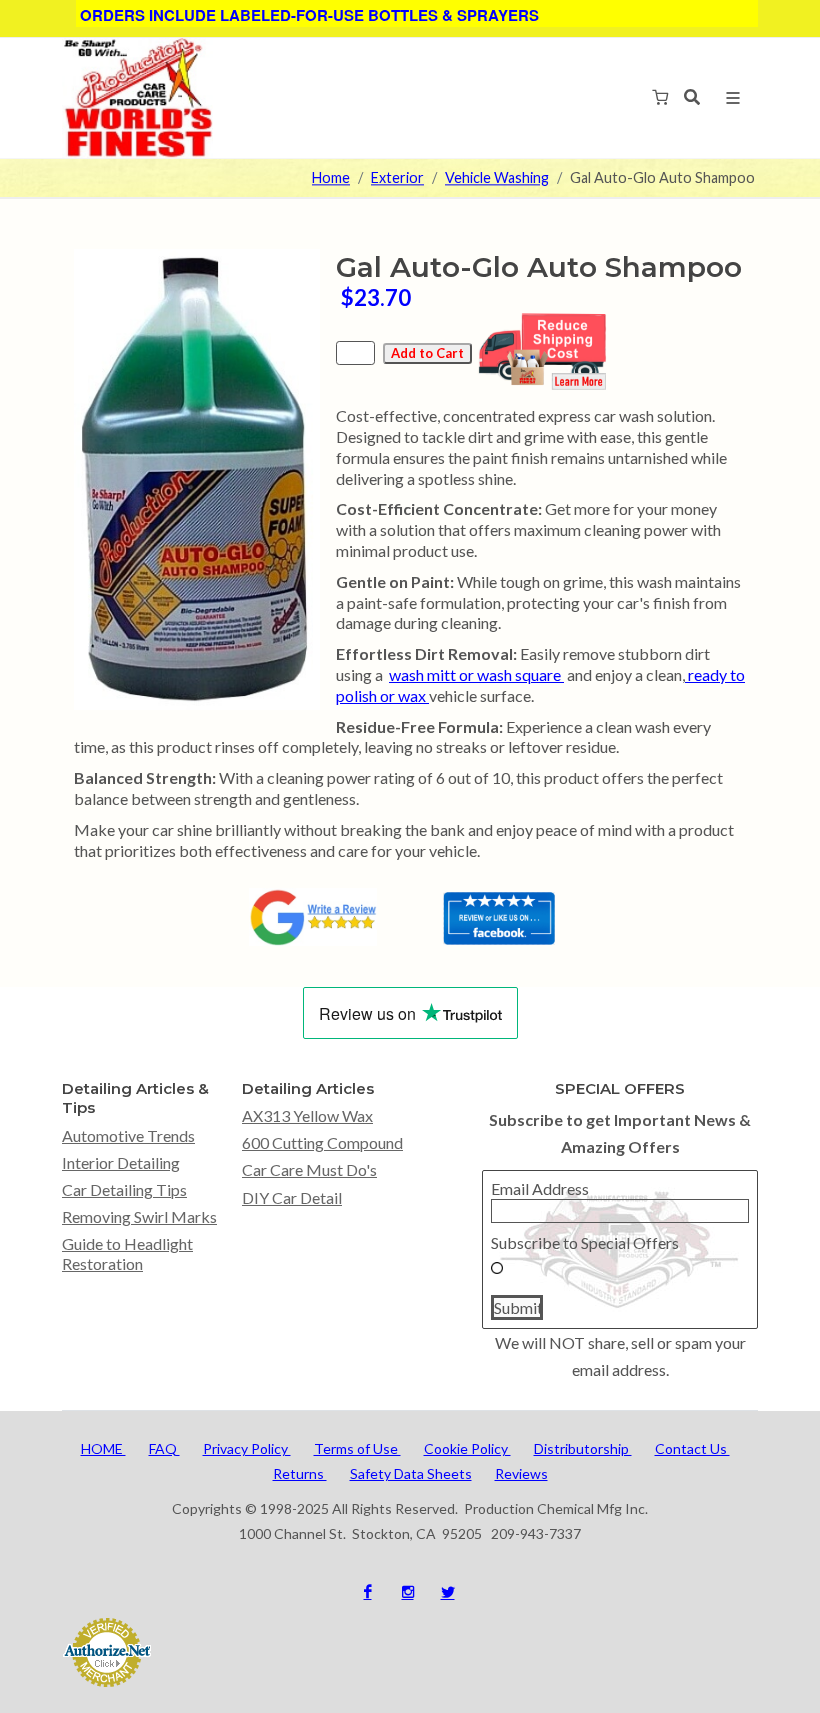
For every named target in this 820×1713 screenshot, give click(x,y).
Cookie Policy (467, 1448)
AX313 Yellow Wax (307, 1115)
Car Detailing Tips (124, 1189)
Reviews (521, 1473)
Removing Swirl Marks (139, 1216)
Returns (300, 1473)
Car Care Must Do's (309, 1169)
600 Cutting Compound (322, 1142)
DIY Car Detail (292, 1197)
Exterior (397, 178)
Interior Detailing (121, 1162)
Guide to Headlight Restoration (127, 1253)
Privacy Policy (247, 1448)
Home (331, 178)
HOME (103, 1448)
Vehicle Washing (497, 178)
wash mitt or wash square (476, 674)
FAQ (164, 1448)
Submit (518, 1307)
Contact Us (692, 1448)
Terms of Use (357, 1448)
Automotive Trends (128, 1135)
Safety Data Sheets (411, 1473)
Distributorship (583, 1448)
